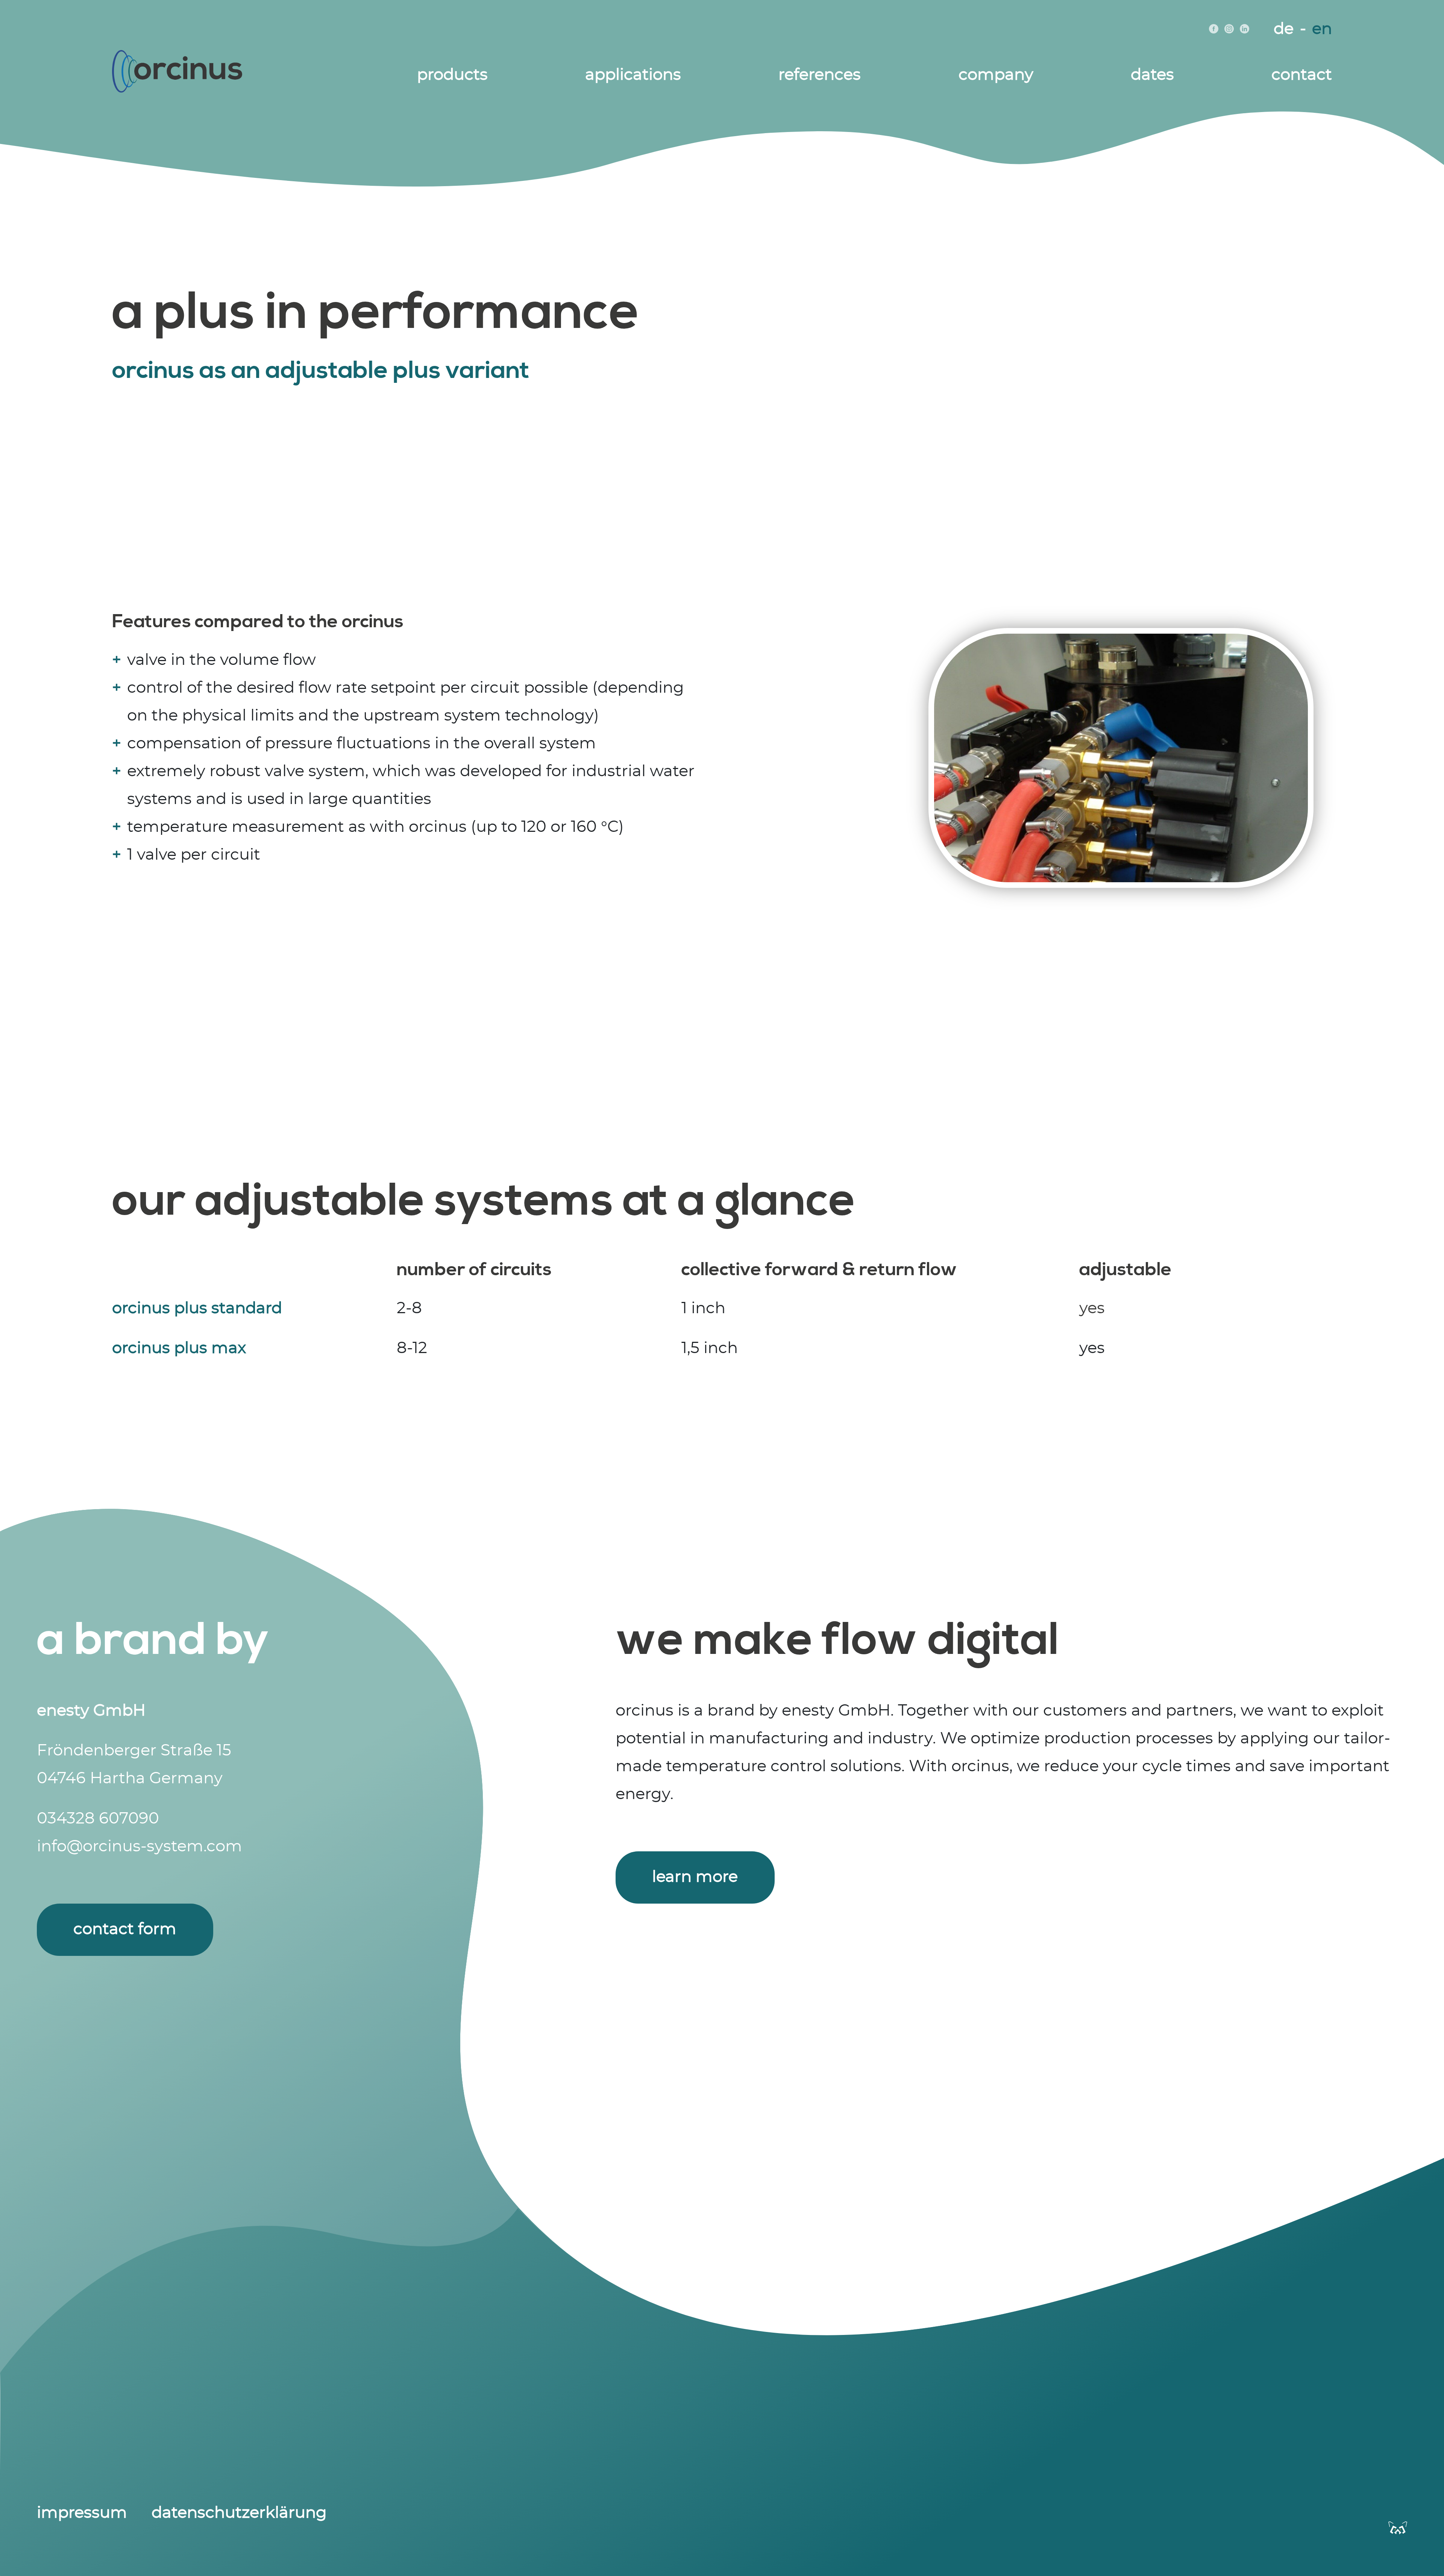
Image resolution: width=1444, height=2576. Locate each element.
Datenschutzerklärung (239, 2513)
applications (633, 75)
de (1284, 29)
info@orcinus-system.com (140, 1846)
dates (1152, 75)
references (820, 75)
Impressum (82, 2513)
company (996, 75)
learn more (695, 1877)
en (1322, 29)
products (452, 75)
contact (1302, 75)
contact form (125, 1929)
